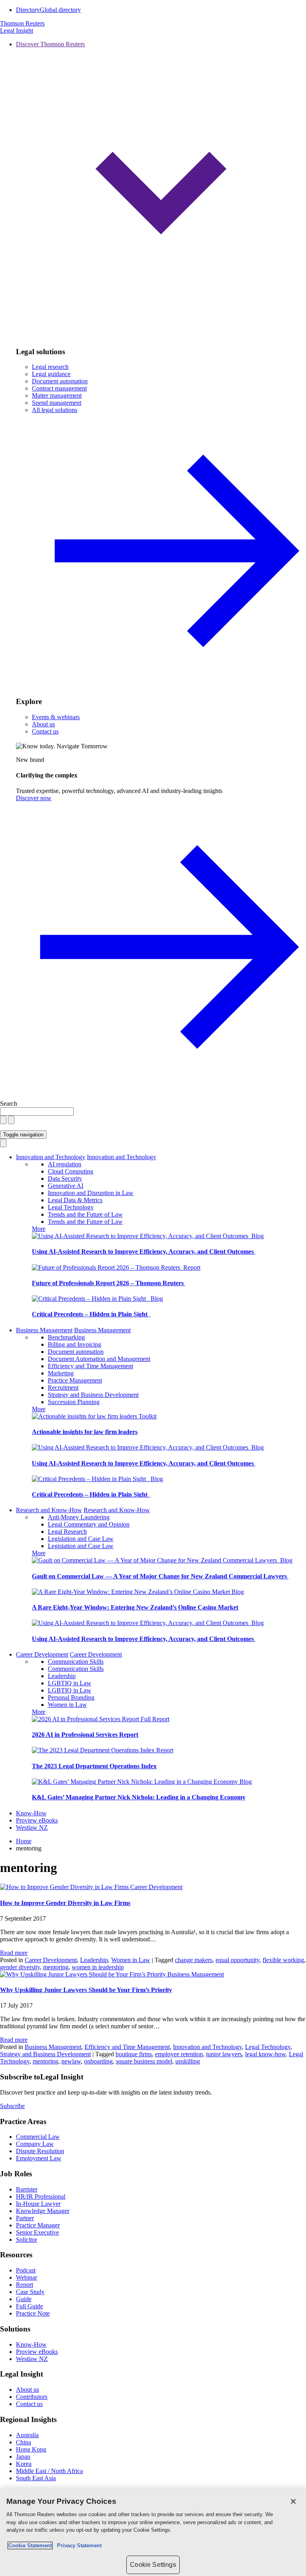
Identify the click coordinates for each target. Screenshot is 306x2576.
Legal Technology (71, 1207)
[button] (161, 190)
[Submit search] (11, 1120)
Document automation (60, 381)
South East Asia (36, 2478)
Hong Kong (31, 2449)
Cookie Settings (153, 2565)
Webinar (26, 2277)
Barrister (27, 2189)
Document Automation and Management (99, 1359)
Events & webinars (56, 717)
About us (43, 724)
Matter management (57, 395)
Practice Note (33, 2313)
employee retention (179, 2054)
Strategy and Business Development (93, 1395)
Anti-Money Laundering (79, 1517)
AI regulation (65, 1164)
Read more (14, 1953)
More (39, 1229)
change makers (194, 1960)
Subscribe (12, 2106)
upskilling (188, 2061)
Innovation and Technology (51, 1157)
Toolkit (148, 1416)
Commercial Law (38, 2137)
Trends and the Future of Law (85, 1214)
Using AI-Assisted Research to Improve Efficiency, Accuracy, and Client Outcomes (144, 1252)
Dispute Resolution (40, 2151)
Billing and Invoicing (75, 1344)
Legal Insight (17, 31)
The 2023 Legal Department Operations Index (94, 1766)
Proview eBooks (37, 1820)
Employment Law (39, 2158)
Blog (258, 1236)
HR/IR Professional (41, 2196)
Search (9, 1104)
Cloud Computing (71, 1171)
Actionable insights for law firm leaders (85, 1432)
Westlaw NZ (32, 1827)
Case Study (30, 2292)
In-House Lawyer (38, 2204)
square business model (144, 2061)
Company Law (35, 2144)
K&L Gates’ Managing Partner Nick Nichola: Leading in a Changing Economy (139, 1797)
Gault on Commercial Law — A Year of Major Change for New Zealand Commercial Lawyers (160, 1576)
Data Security (65, 1179)
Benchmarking (66, 1337)
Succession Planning (74, 1402)
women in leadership (98, 1967)
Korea (24, 2464)
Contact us (45, 731)
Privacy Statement (78, 2545)
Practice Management (75, 1380)
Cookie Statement (30, 2545)
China (24, 2442)
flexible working (283, 1960)
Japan (23, 2457)
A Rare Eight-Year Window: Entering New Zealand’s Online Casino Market (135, 1607)
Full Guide (29, 2306)
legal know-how (265, 2054)
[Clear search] (3, 1120)
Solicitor (26, 2240)
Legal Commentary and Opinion (89, 1524)
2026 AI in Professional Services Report (85, 1735)
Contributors (32, 2397)
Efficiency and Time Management (90, 1366)
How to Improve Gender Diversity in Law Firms (65, 1903)
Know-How (31, 1813)
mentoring (56, 1967)
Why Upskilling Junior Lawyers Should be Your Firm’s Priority (86, 1990)
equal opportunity (237, 1960)
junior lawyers (224, 2054)
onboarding (98, 2061)
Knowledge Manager (43, 2211)
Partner (25, 2218)
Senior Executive (37, 2232)
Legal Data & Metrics (75, 1200)
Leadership (62, 1676)
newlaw (71, 2061)
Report (192, 1267)
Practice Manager (38, 2225)
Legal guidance (51, 374)
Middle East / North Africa (49, 2471)
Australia (27, 2435)
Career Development (42, 1654)
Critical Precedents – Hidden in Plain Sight (91, 1314)
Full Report (155, 1719)
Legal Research (67, 1532)
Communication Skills (76, 1662)
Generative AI (66, 1186)
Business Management (44, 1330)
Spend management (57, 403)
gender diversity (20, 1967)
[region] (153, 2532)
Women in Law (67, 1705)
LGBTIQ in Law (70, 1683)
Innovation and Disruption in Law (91, 1193)
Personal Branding (71, 1697)
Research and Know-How (49, 1510)
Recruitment (63, 1388)
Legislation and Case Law (81, 1539)
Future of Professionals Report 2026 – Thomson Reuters (109, 1283)
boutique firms (134, 2054)
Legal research (50, 367)
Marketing (61, 1373)
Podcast (26, 2270)
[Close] (293, 2501)
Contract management (59, 388)
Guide (24, 2299)
